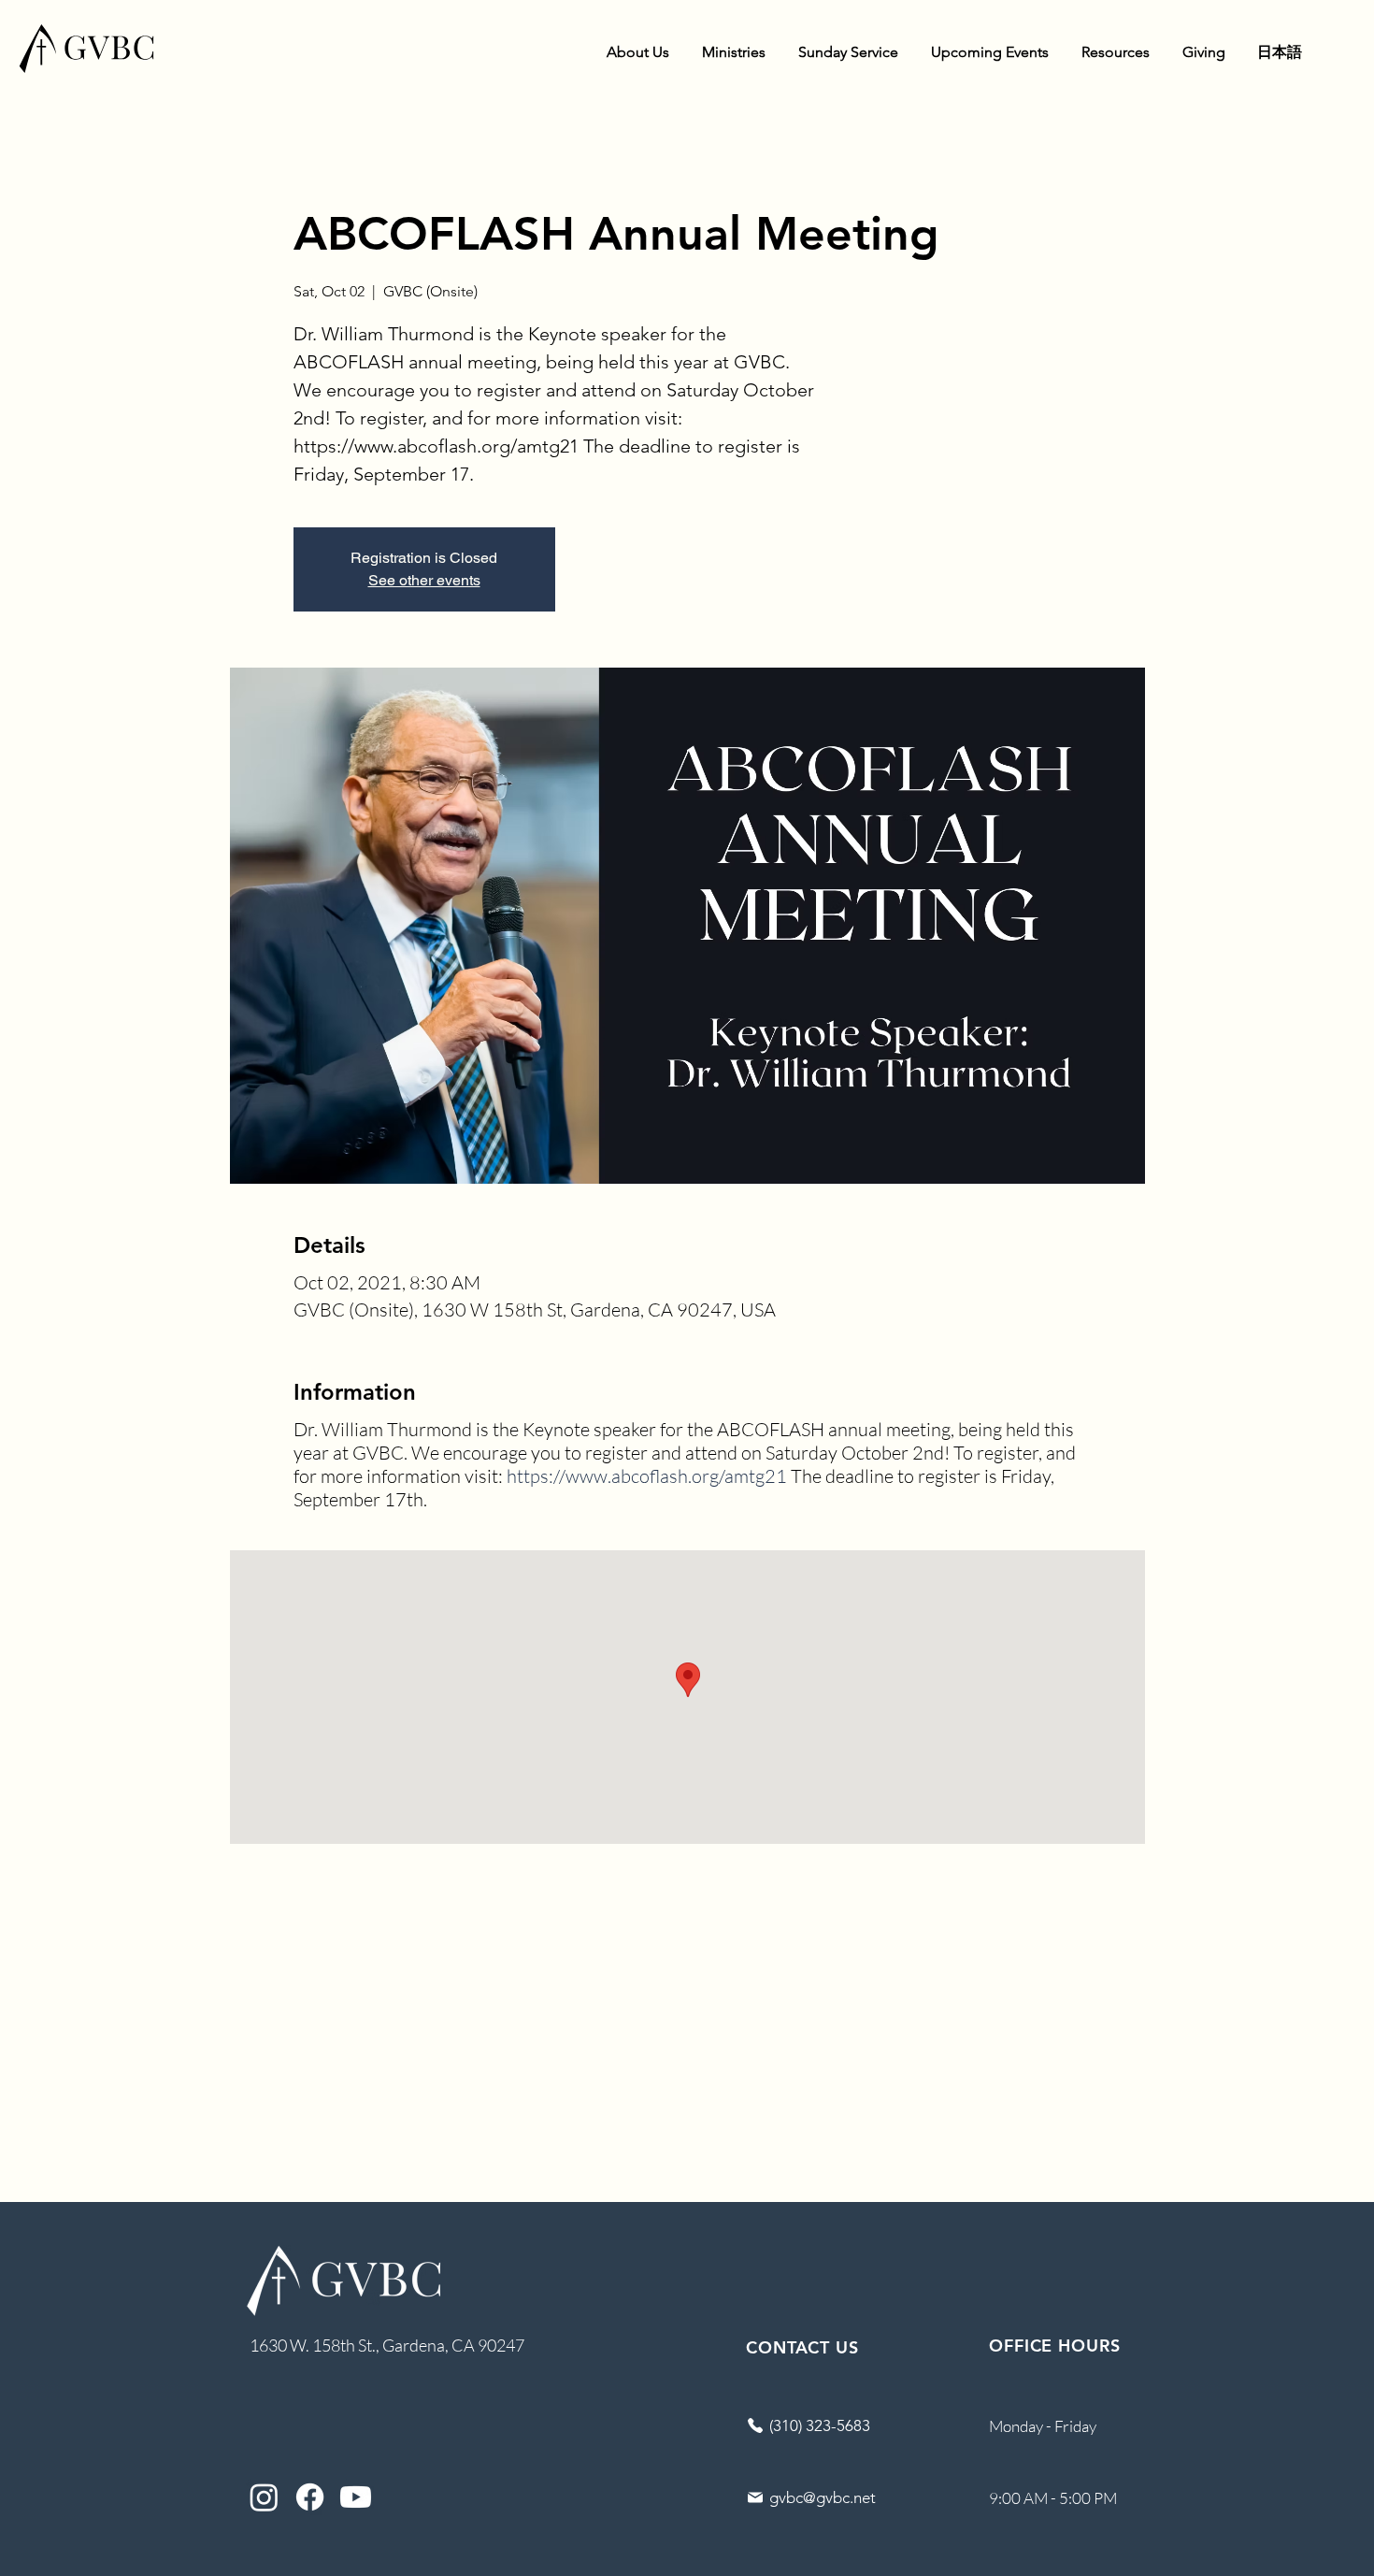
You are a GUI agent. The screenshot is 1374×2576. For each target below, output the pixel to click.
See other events (424, 580)
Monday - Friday (1043, 2426)
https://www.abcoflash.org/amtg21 (647, 1476)
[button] (637, 52)
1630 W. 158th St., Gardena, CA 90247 (387, 2345)
